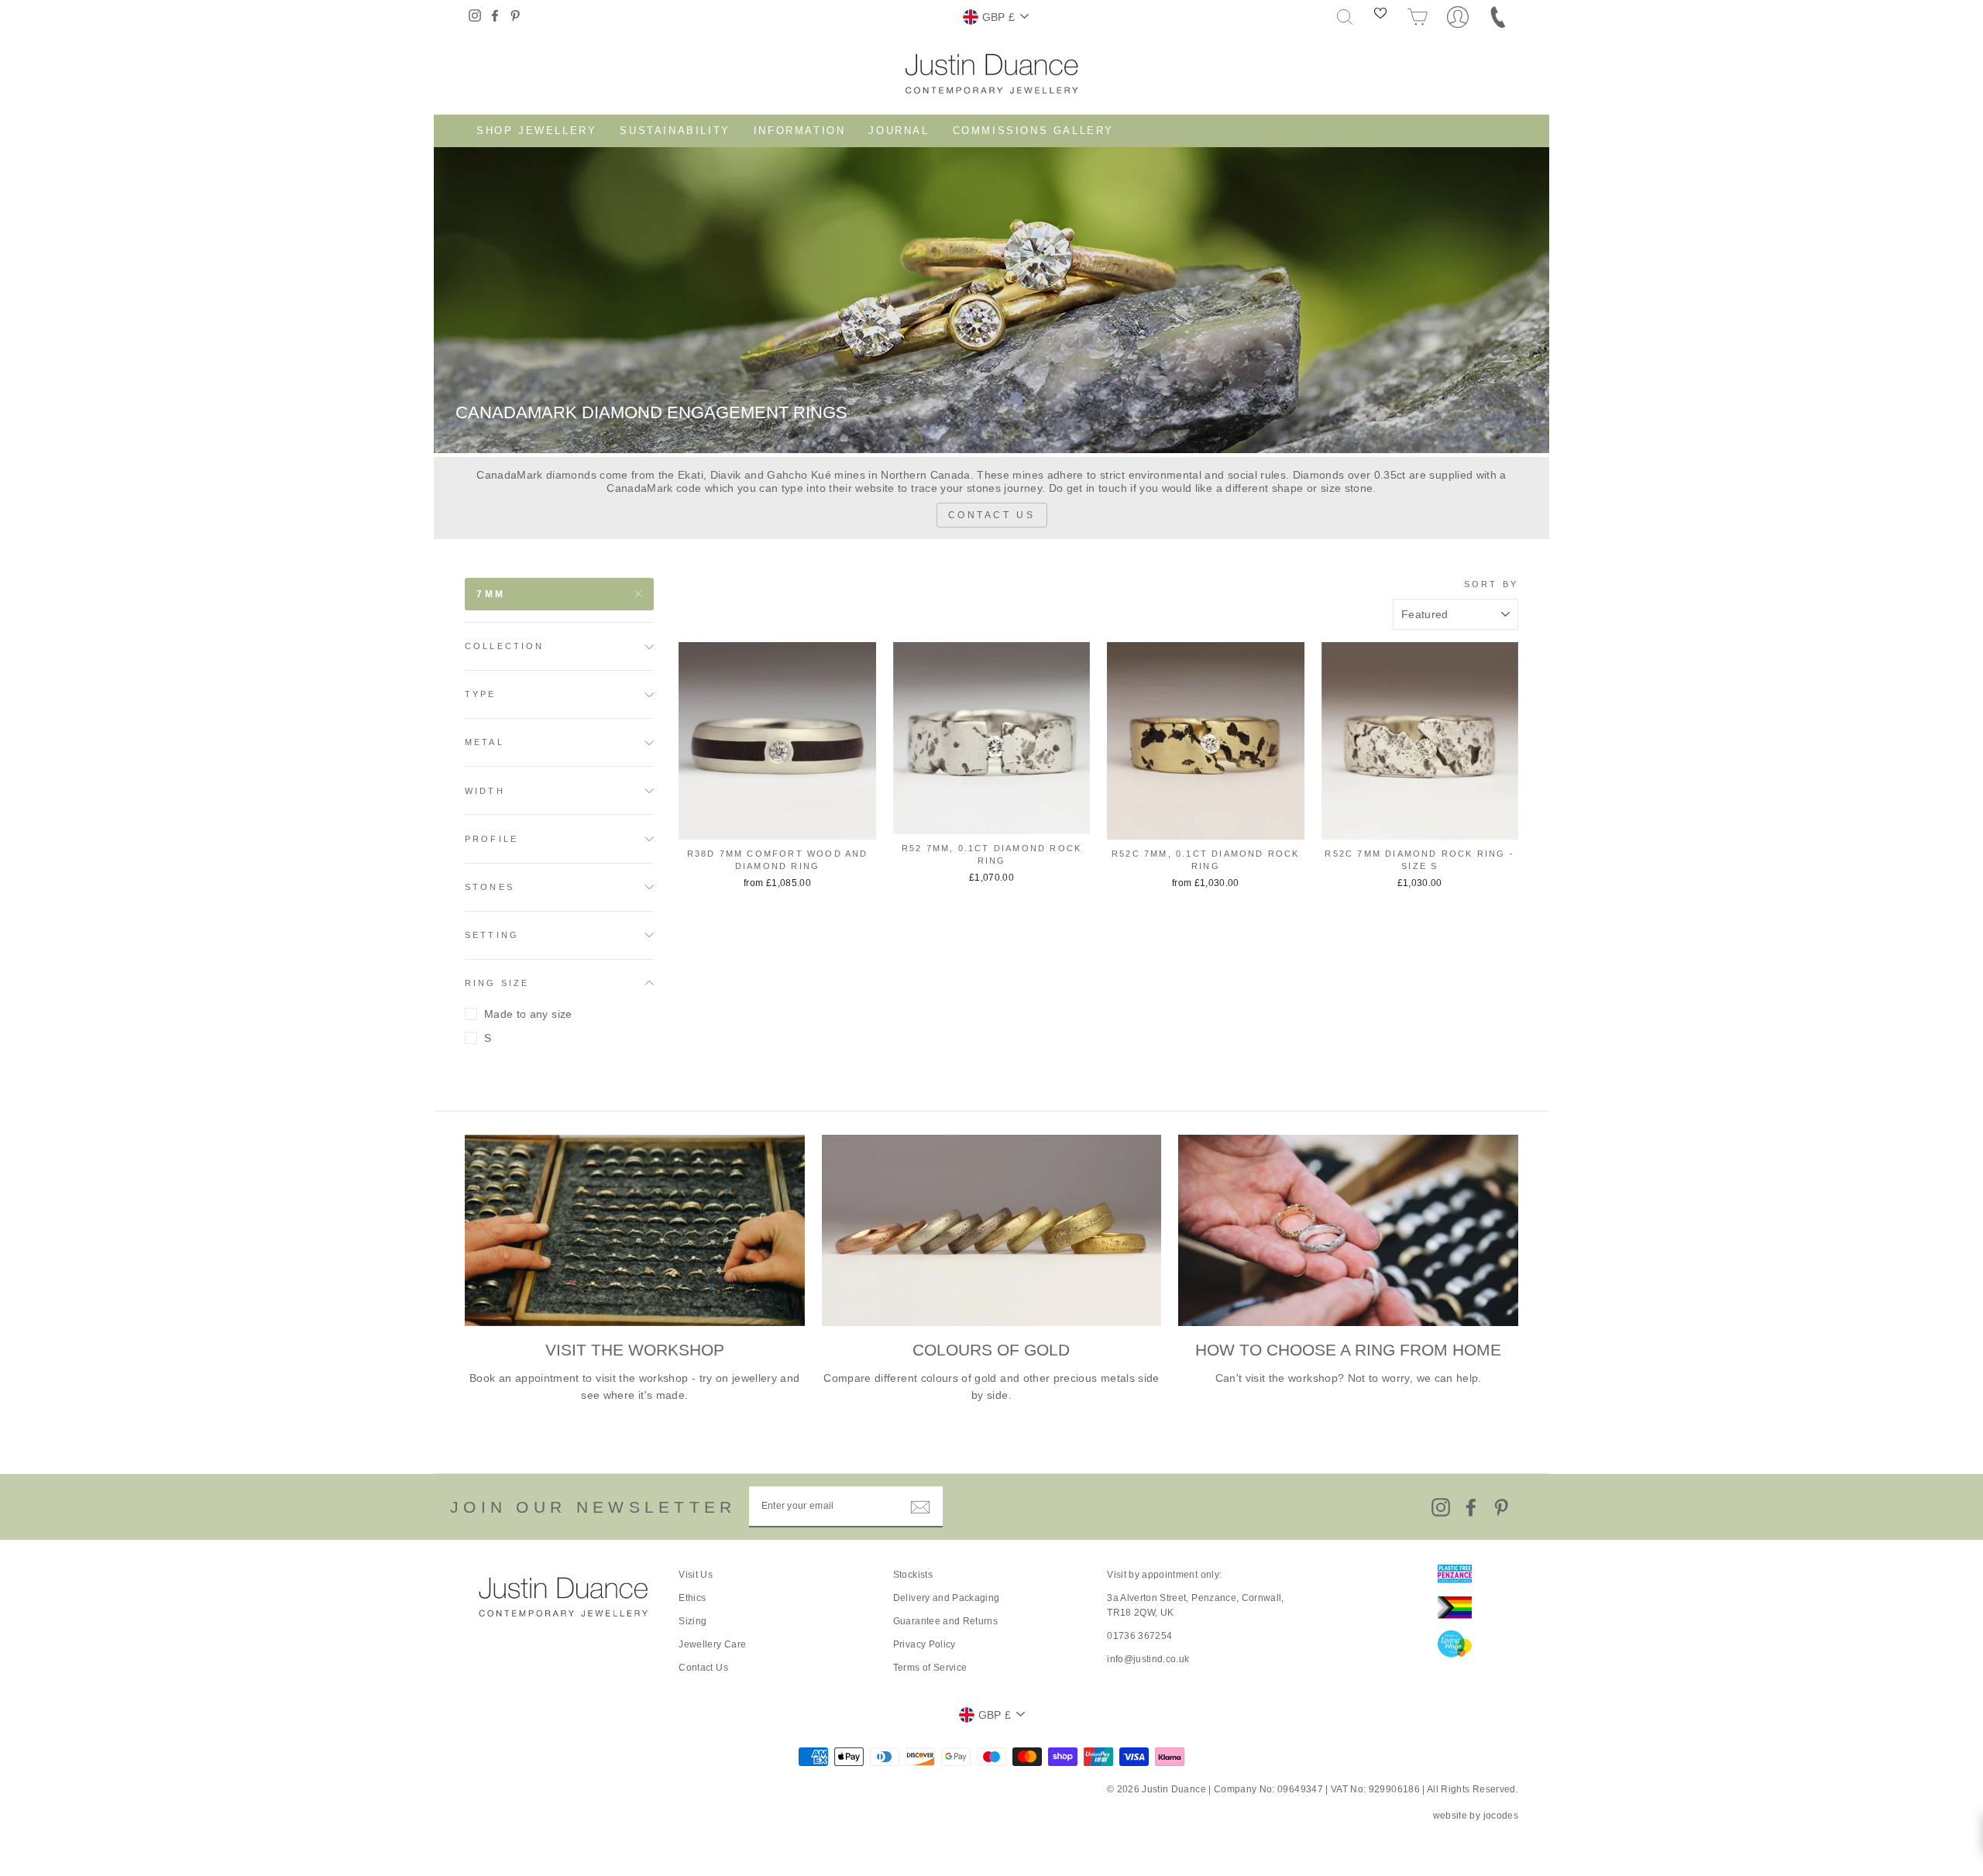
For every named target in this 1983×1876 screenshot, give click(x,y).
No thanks (991, 992)
